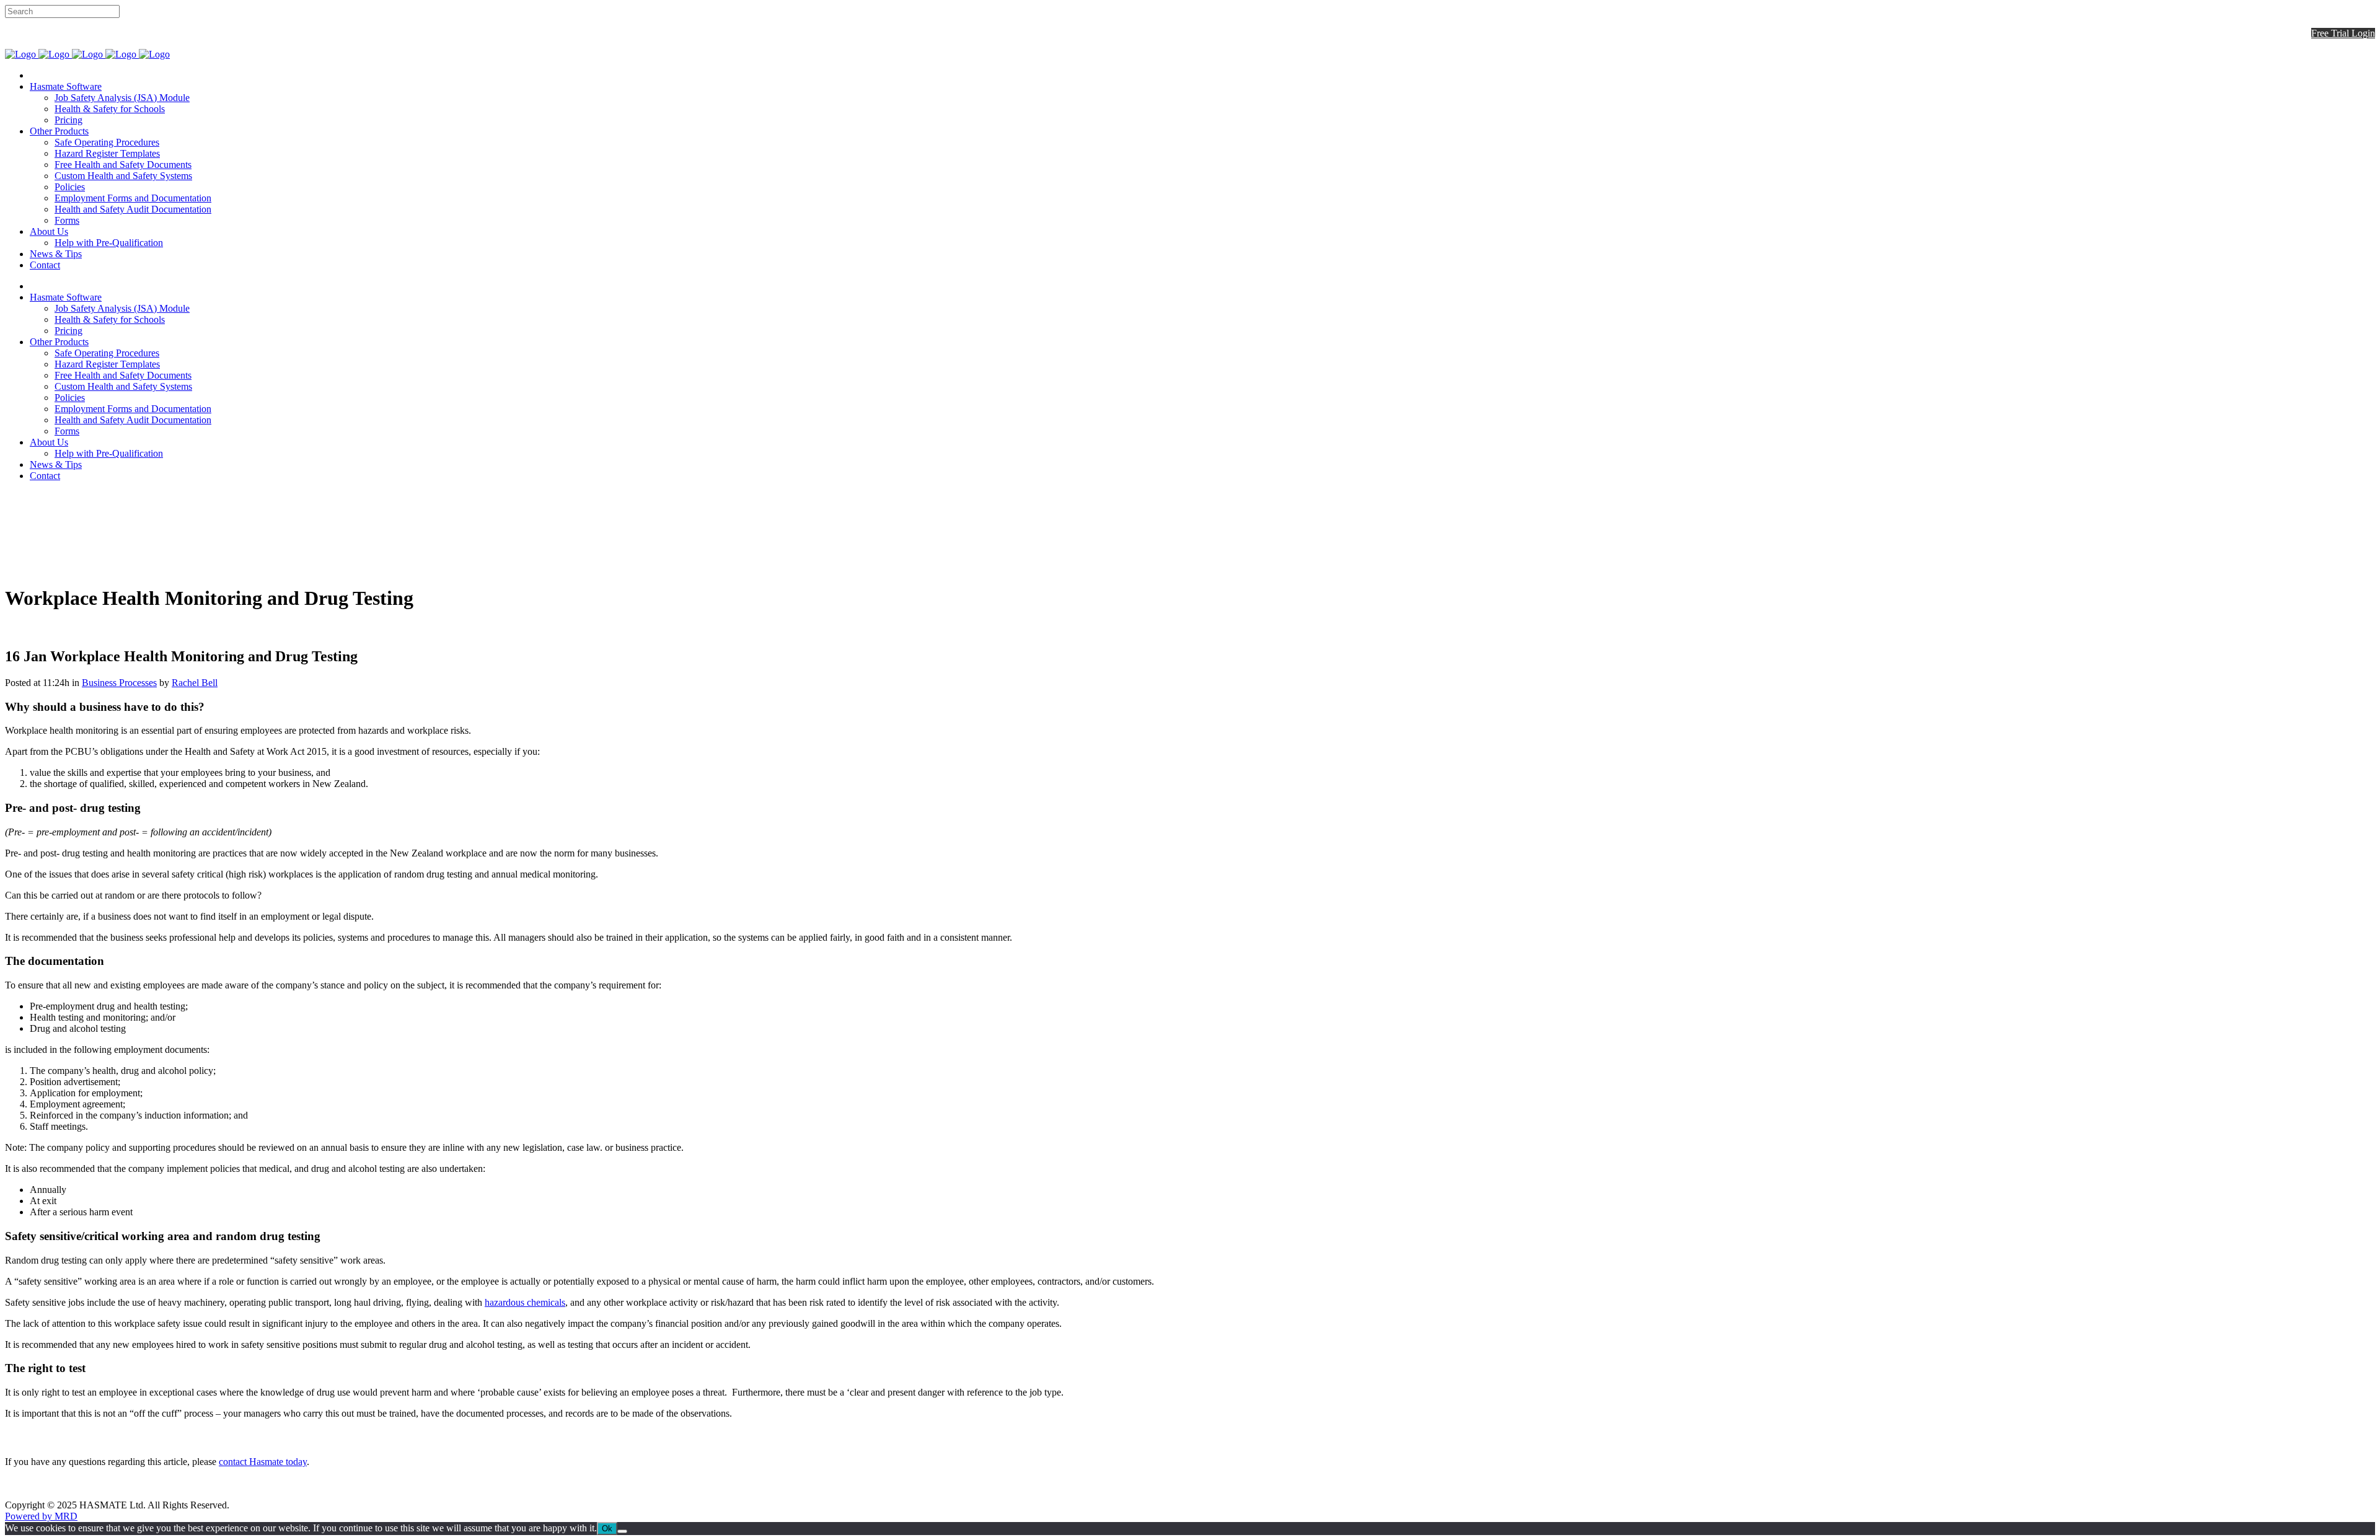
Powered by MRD (41, 1516)
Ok (607, 1529)
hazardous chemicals (525, 1302)
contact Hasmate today (263, 1462)
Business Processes (119, 683)
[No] (622, 1531)
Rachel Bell (195, 683)
